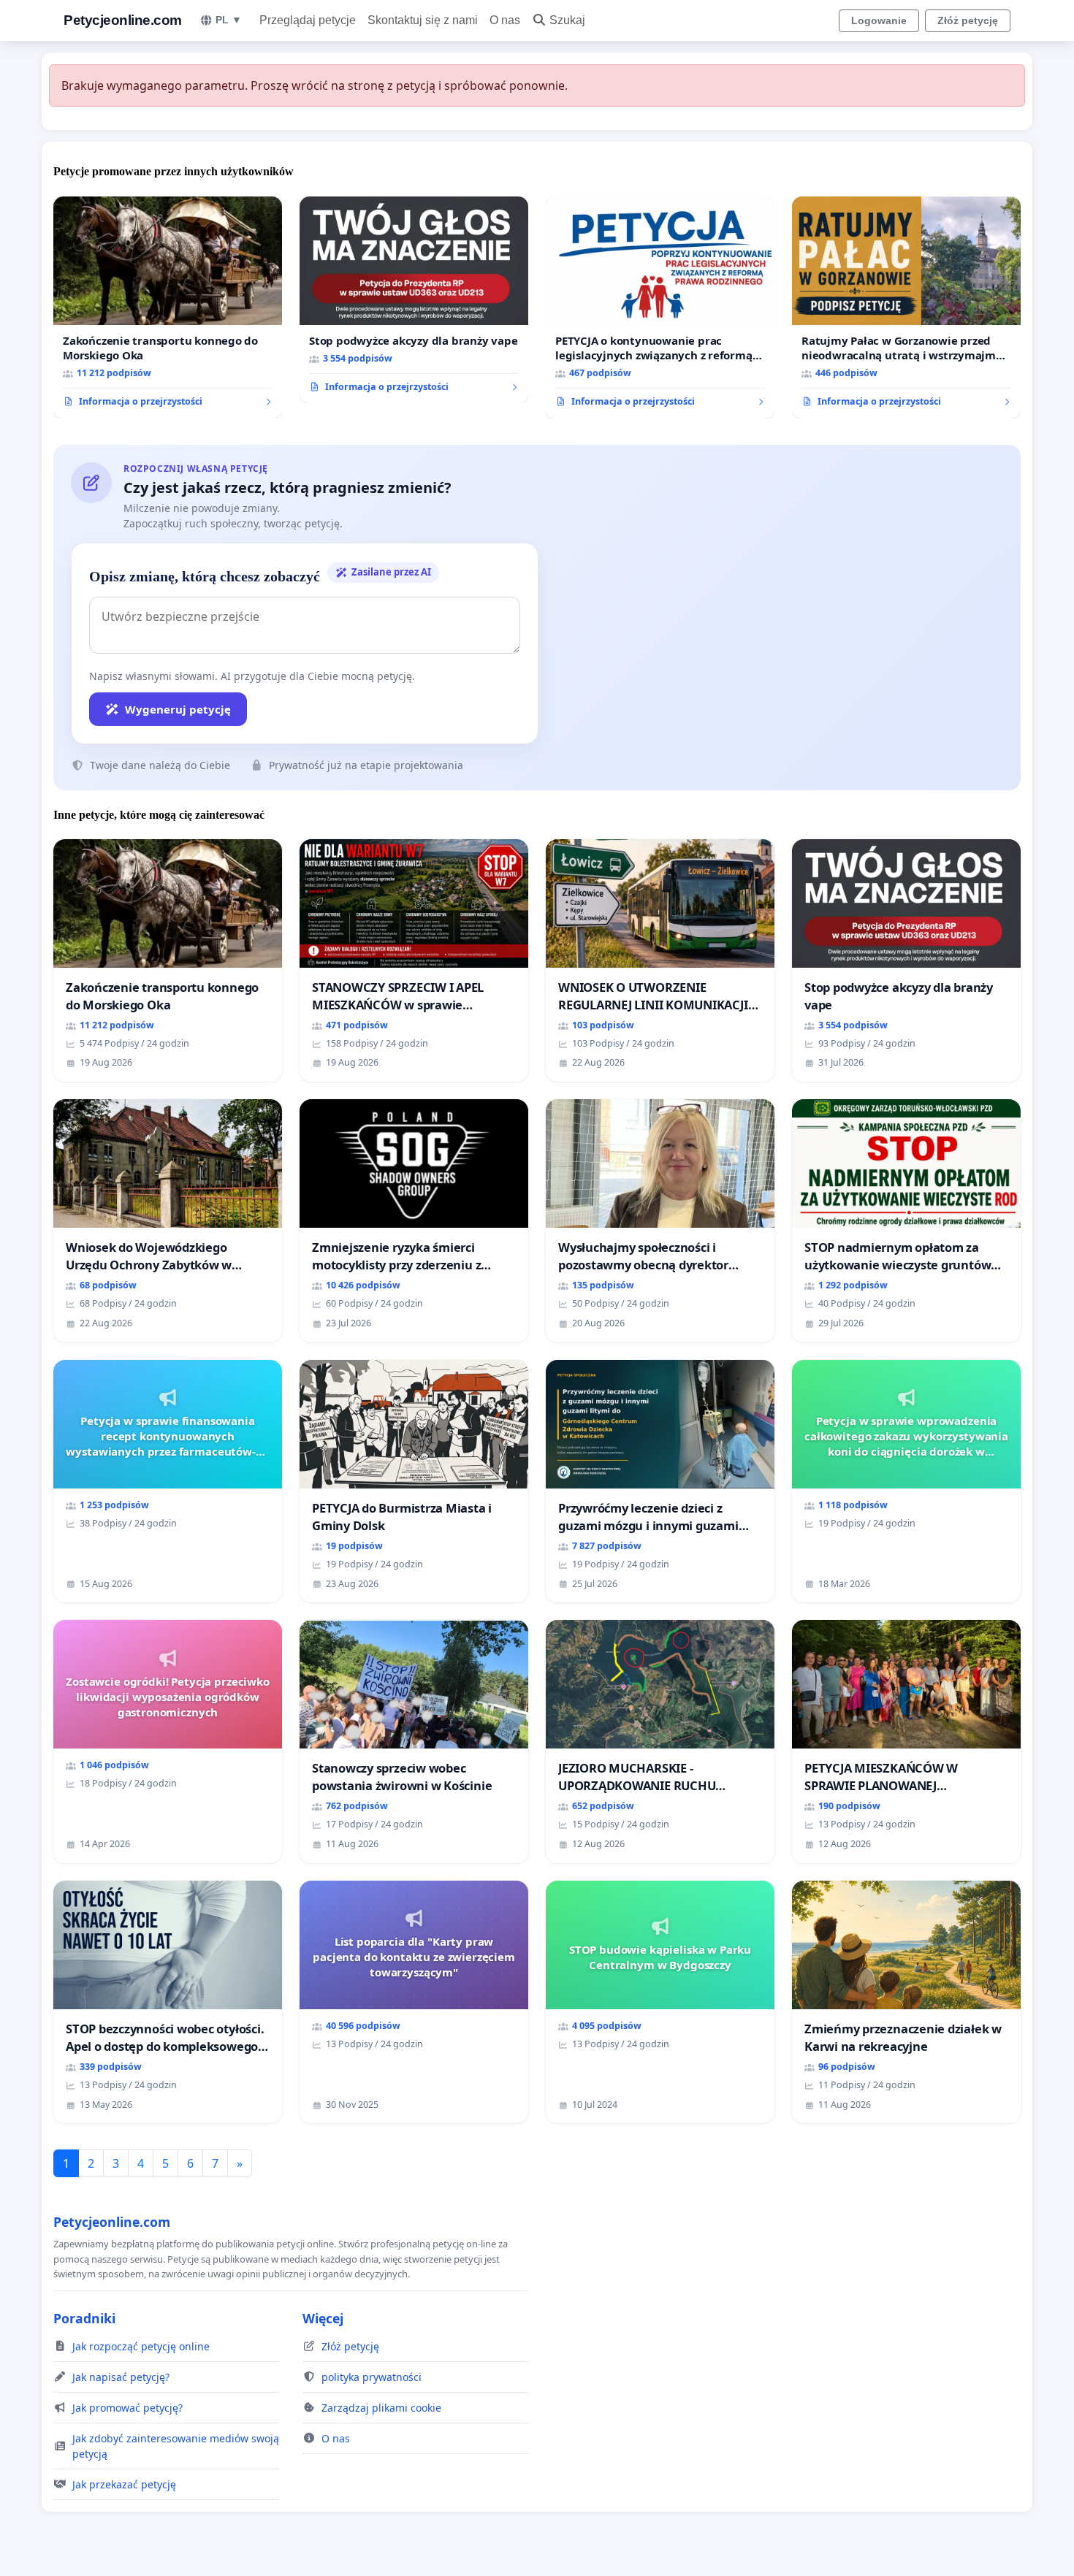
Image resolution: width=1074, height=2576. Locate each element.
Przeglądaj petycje (308, 20)
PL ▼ (229, 20)
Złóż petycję (968, 20)
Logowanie (879, 20)
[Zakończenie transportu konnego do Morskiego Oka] (168, 307)
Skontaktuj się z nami (423, 20)
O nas (505, 20)
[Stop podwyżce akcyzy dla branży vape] (414, 300)
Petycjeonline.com (123, 20)
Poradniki (84, 2318)
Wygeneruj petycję (178, 709)
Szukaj (567, 20)
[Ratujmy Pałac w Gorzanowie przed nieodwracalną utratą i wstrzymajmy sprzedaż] (906, 307)
